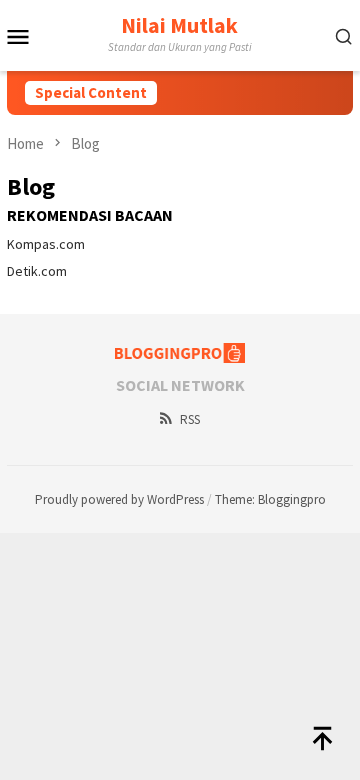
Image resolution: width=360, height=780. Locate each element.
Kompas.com (46, 244)
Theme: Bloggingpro (270, 499)
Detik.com (37, 271)
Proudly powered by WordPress (119, 499)
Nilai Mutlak (179, 25)
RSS (190, 419)
